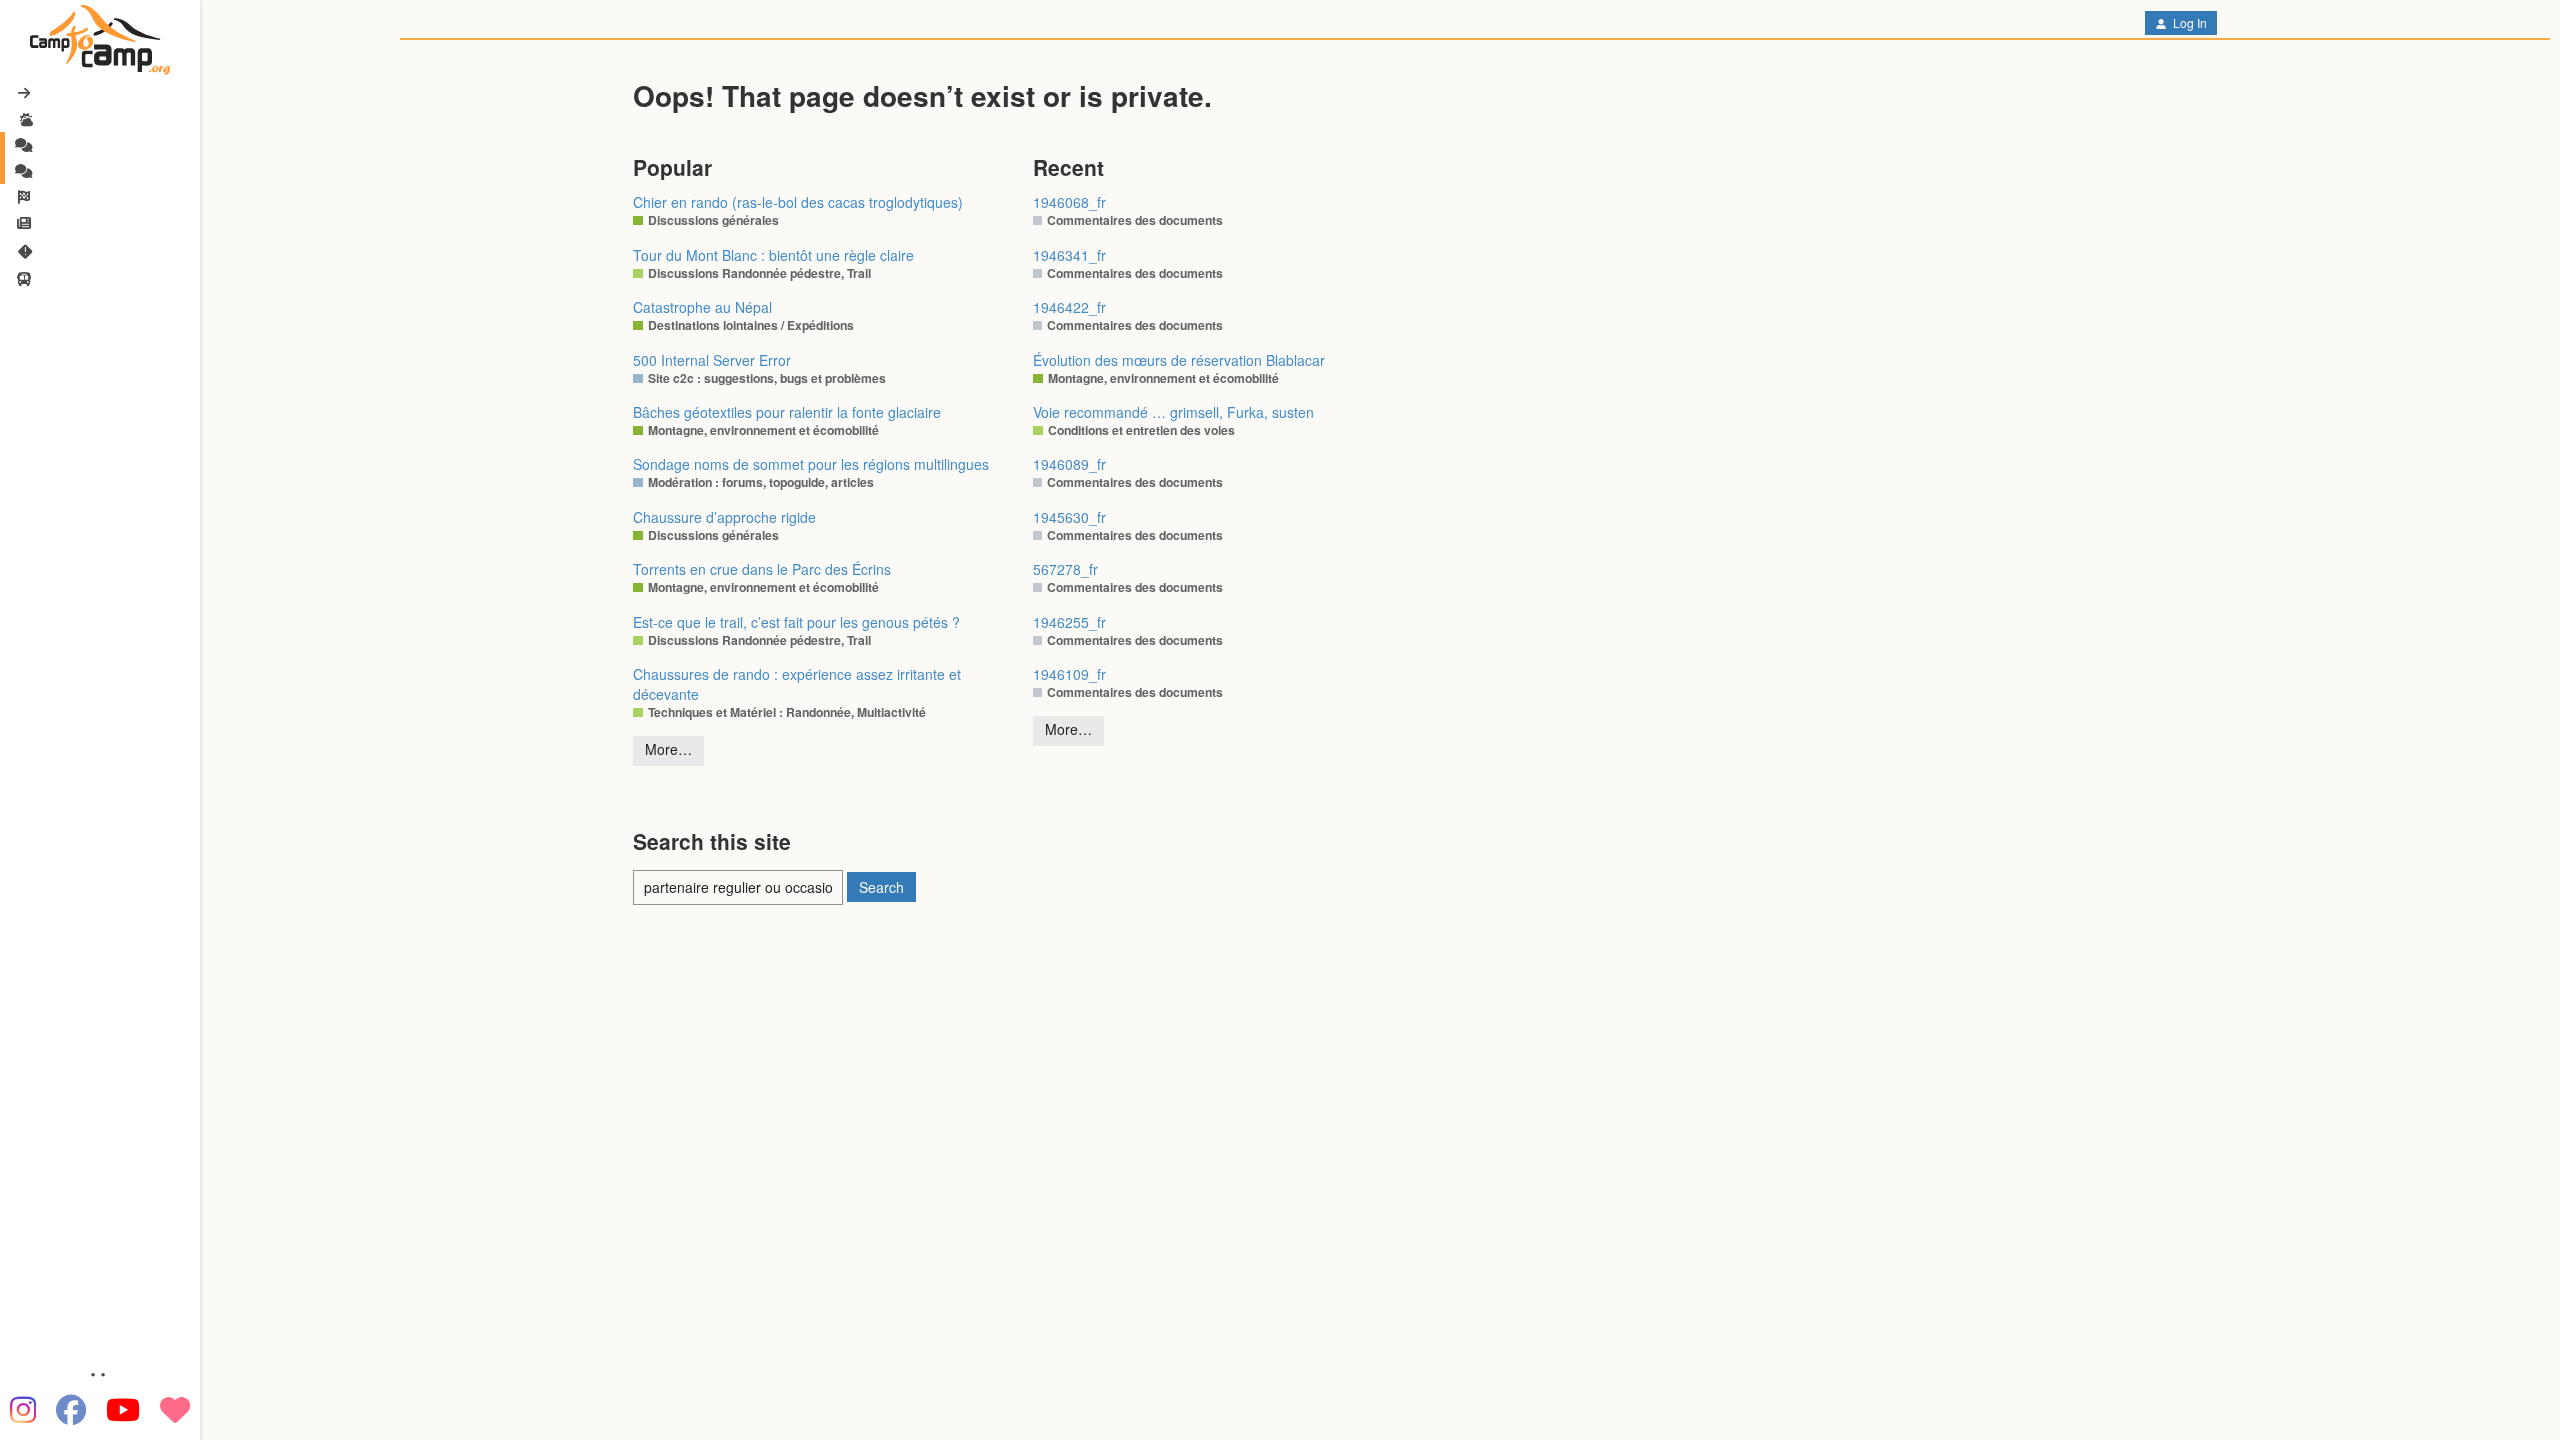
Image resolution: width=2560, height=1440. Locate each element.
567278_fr (1065, 569)
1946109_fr (1069, 674)
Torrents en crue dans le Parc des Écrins (762, 569)
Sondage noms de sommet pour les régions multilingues (811, 464)
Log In (2188, 22)
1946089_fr (1069, 464)
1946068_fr (1069, 202)
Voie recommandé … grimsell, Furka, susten (1173, 412)
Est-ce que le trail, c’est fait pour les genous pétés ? (796, 622)
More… (668, 749)
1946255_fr (1069, 622)
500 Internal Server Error (712, 360)
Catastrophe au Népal (702, 307)
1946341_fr (1069, 255)
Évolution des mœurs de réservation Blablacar (1179, 360)
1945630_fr (1069, 517)
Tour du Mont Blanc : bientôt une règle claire (773, 255)
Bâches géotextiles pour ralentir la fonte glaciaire (787, 412)
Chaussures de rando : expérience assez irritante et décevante (797, 684)
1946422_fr (1069, 307)
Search (881, 887)
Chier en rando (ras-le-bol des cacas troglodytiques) (798, 202)
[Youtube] (123, 1410)
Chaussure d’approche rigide (724, 517)
